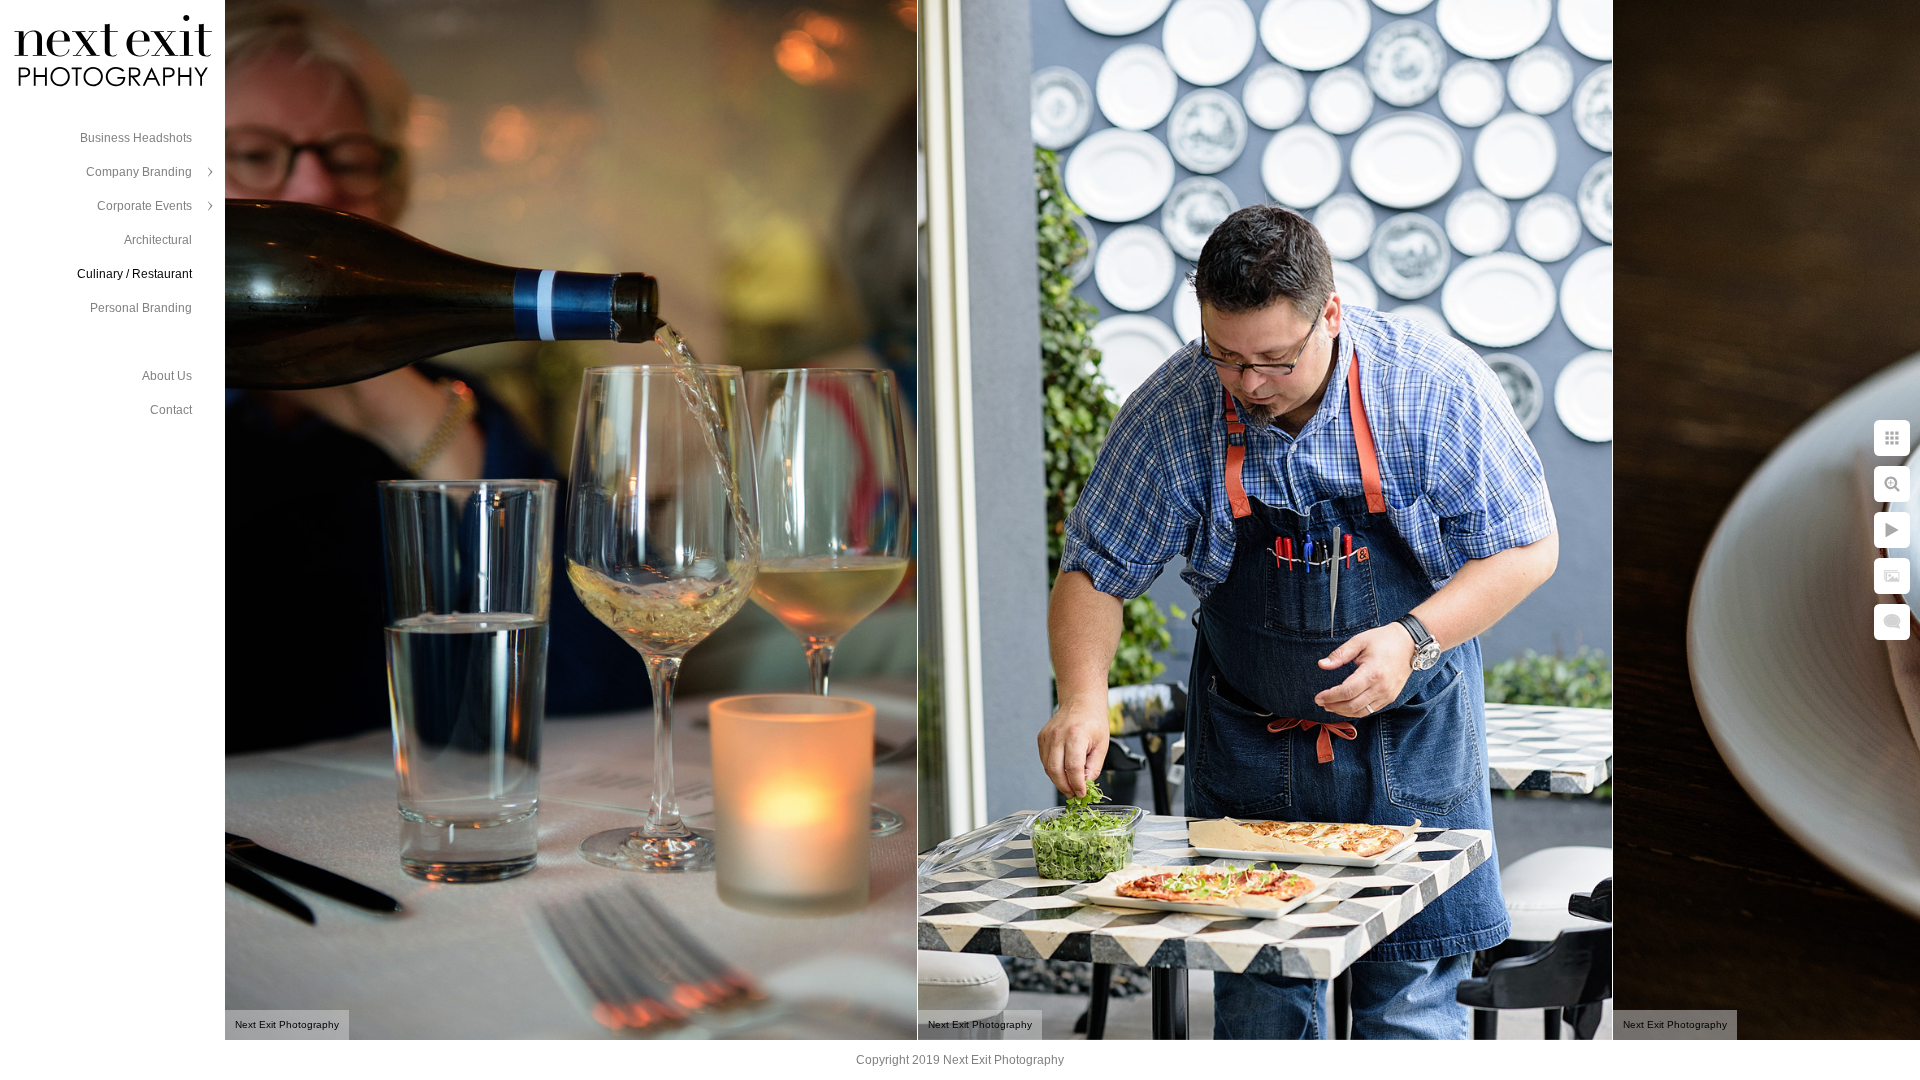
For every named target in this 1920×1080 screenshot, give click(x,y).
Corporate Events (144, 206)
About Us (167, 376)
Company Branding (139, 172)
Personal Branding (141, 308)
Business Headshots (136, 138)
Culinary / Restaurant (134, 274)
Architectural (158, 240)
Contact (171, 410)
